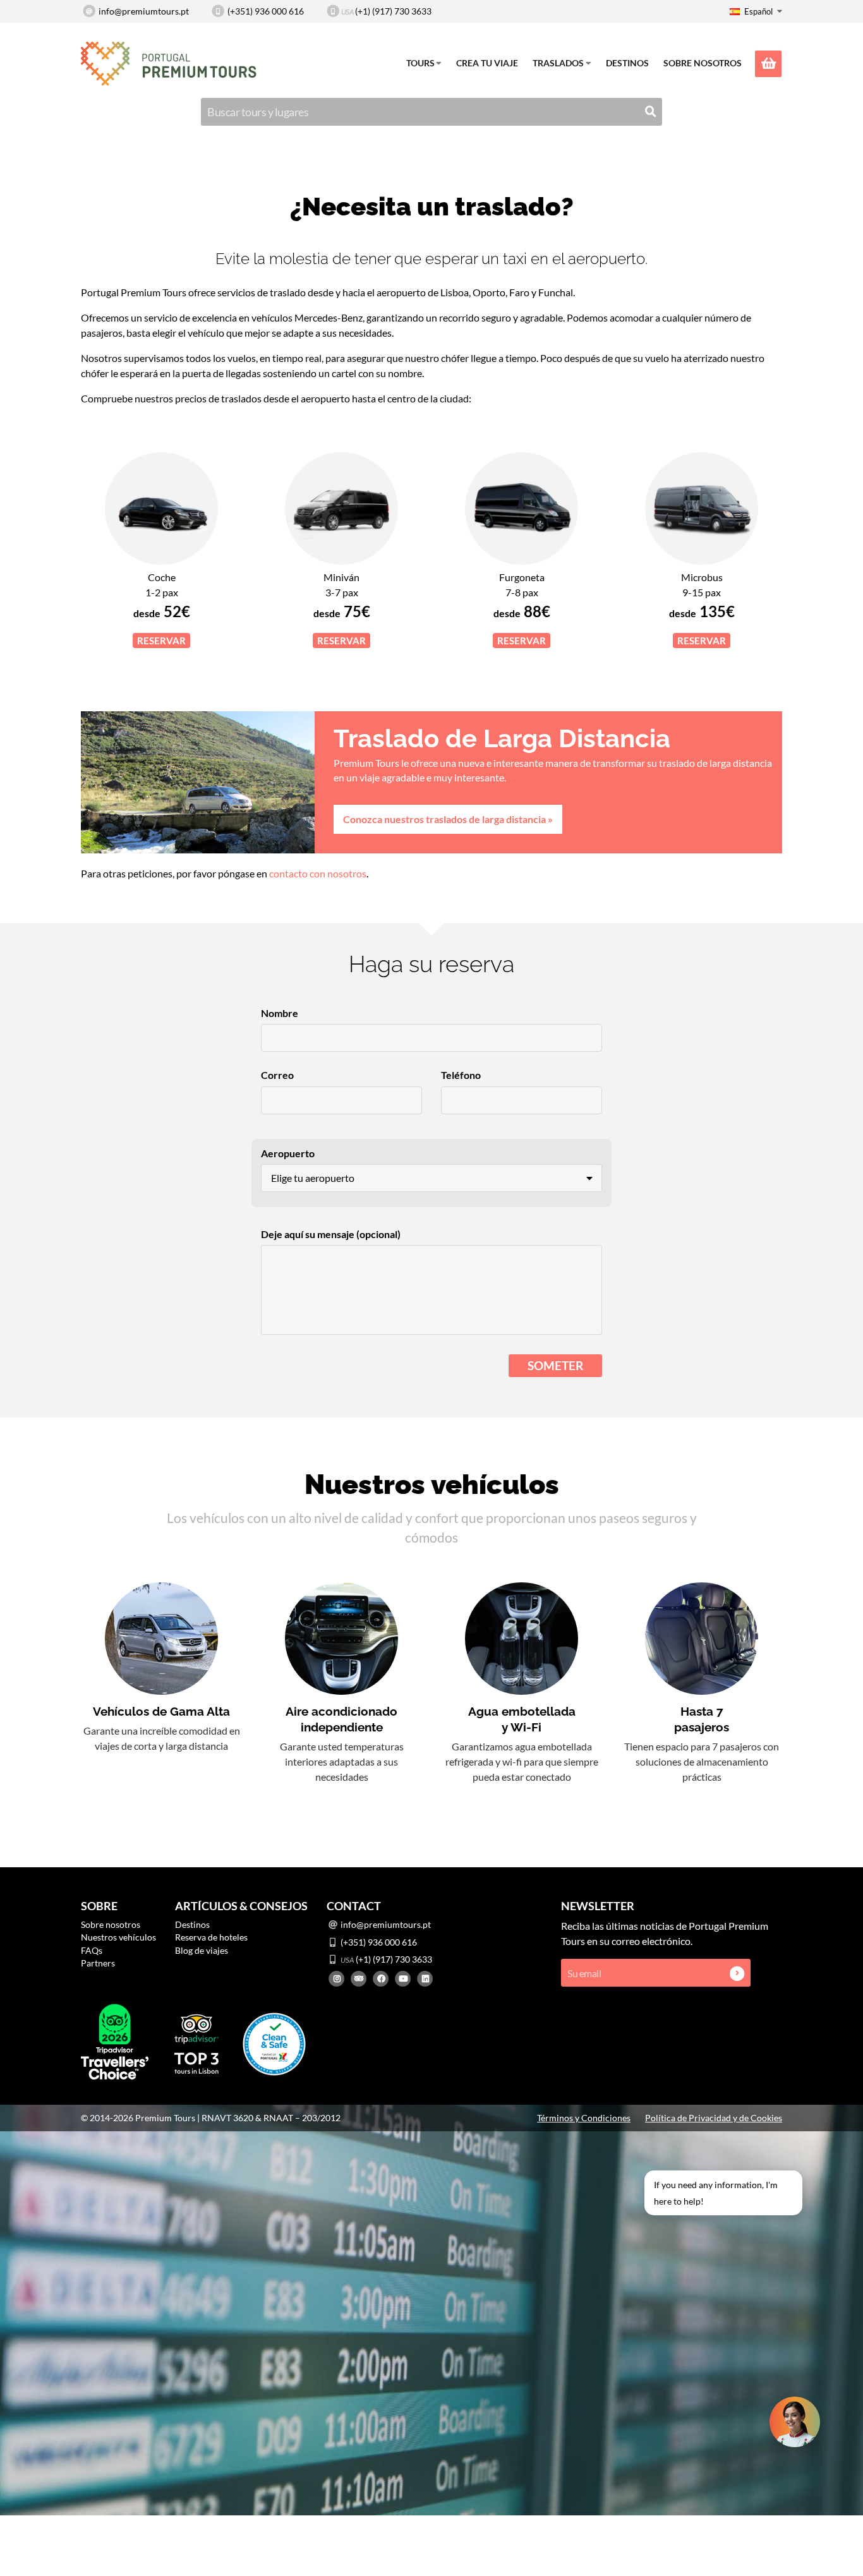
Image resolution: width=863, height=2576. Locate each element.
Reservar (161, 641)
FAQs (92, 1950)
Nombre (280, 1013)
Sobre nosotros (703, 63)
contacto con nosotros (318, 873)
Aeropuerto (288, 1153)
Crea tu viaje (487, 63)
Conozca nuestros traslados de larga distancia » (448, 819)
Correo (277, 1075)
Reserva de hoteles (211, 1937)
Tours (420, 63)
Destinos (627, 63)
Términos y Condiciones (584, 2118)
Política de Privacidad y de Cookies (714, 2118)
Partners (98, 1963)
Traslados (558, 63)
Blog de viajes (202, 1950)
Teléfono (461, 1075)
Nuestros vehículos (118, 1937)
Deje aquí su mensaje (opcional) (331, 1234)
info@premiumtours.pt (144, 11)
